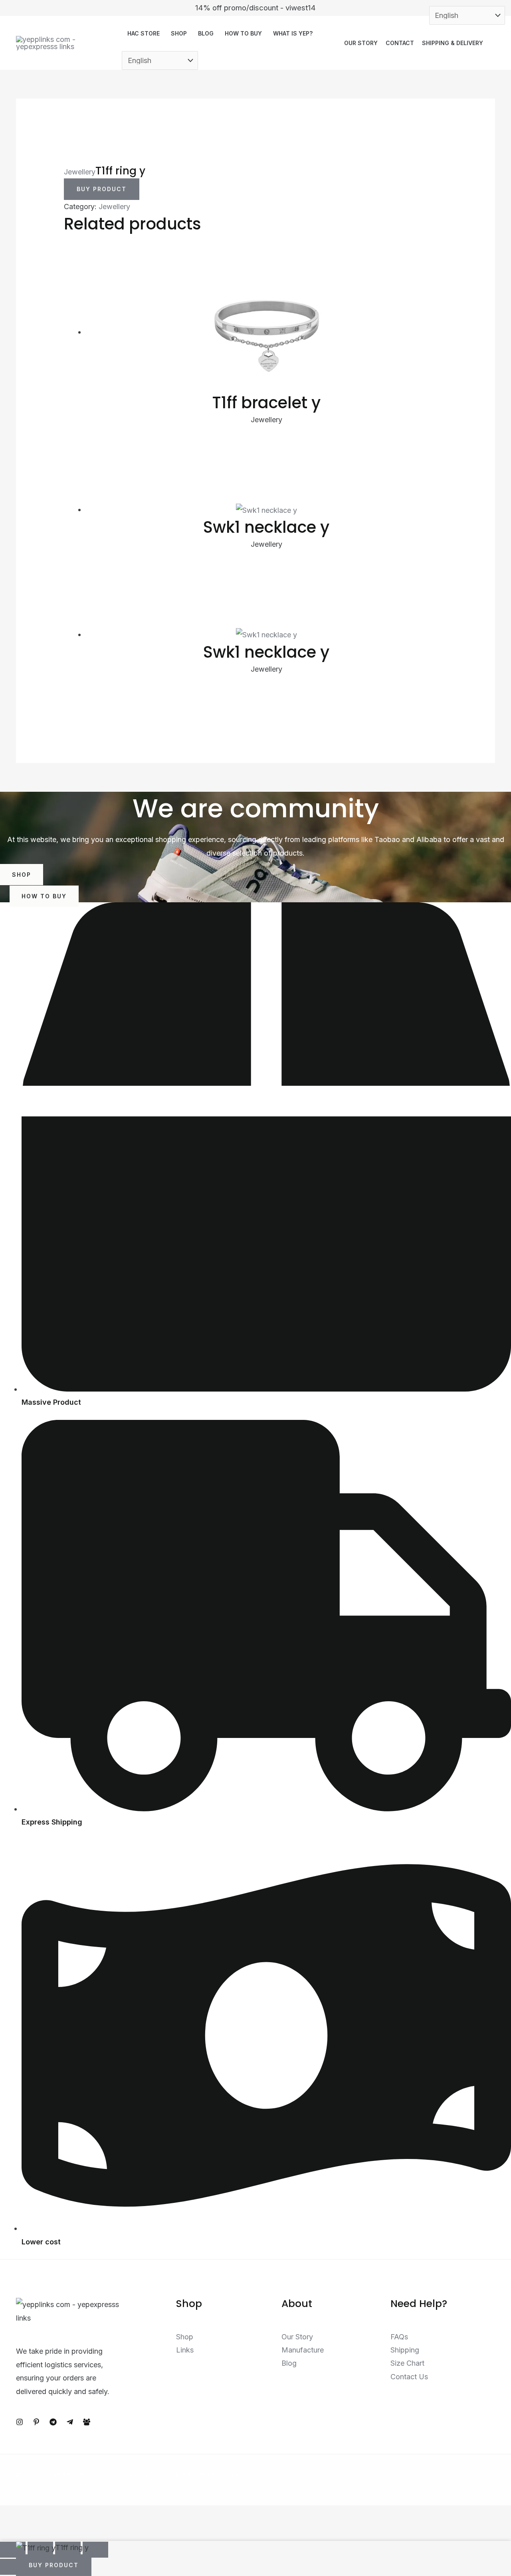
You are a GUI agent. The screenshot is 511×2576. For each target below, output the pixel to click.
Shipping (405, 2350)
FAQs (399, 2337)
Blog (206, 33)
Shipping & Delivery (453, 43)
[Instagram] (20, 2422)
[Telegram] (53, 2422)
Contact (400, 43)
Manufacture (303, 2350)
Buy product (102, 189)
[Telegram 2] (70, 2422)
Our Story (361, 43)
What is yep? (293, 33)
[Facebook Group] (87, 2422)
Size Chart (407, 2363)
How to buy (243, 33)
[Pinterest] (36, 2422)
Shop (179, 33)
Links (185, 2350)
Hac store (144, 33)
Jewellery (80, 172)
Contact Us (409, 2377)
